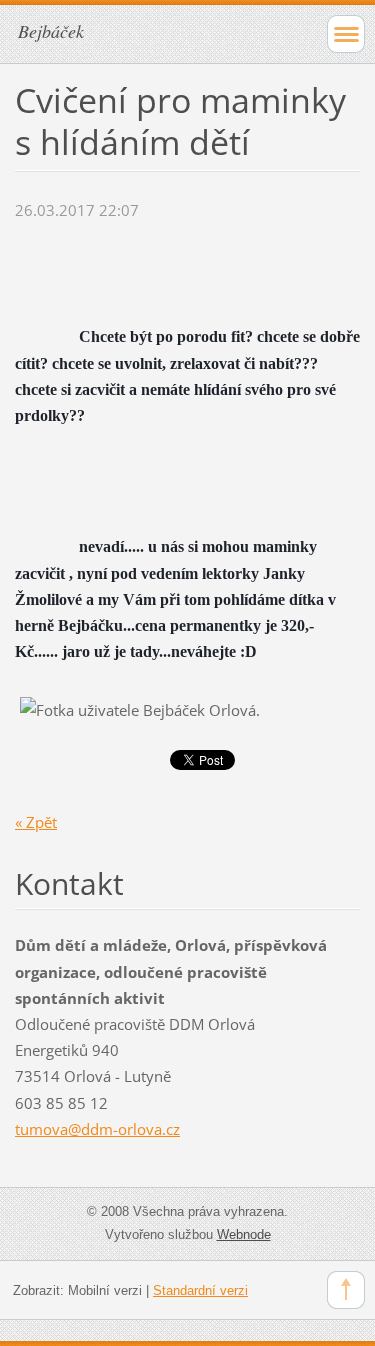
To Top (346, 1290)
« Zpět (36, 822)
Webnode (244, 1234)
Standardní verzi (200, 1290)
